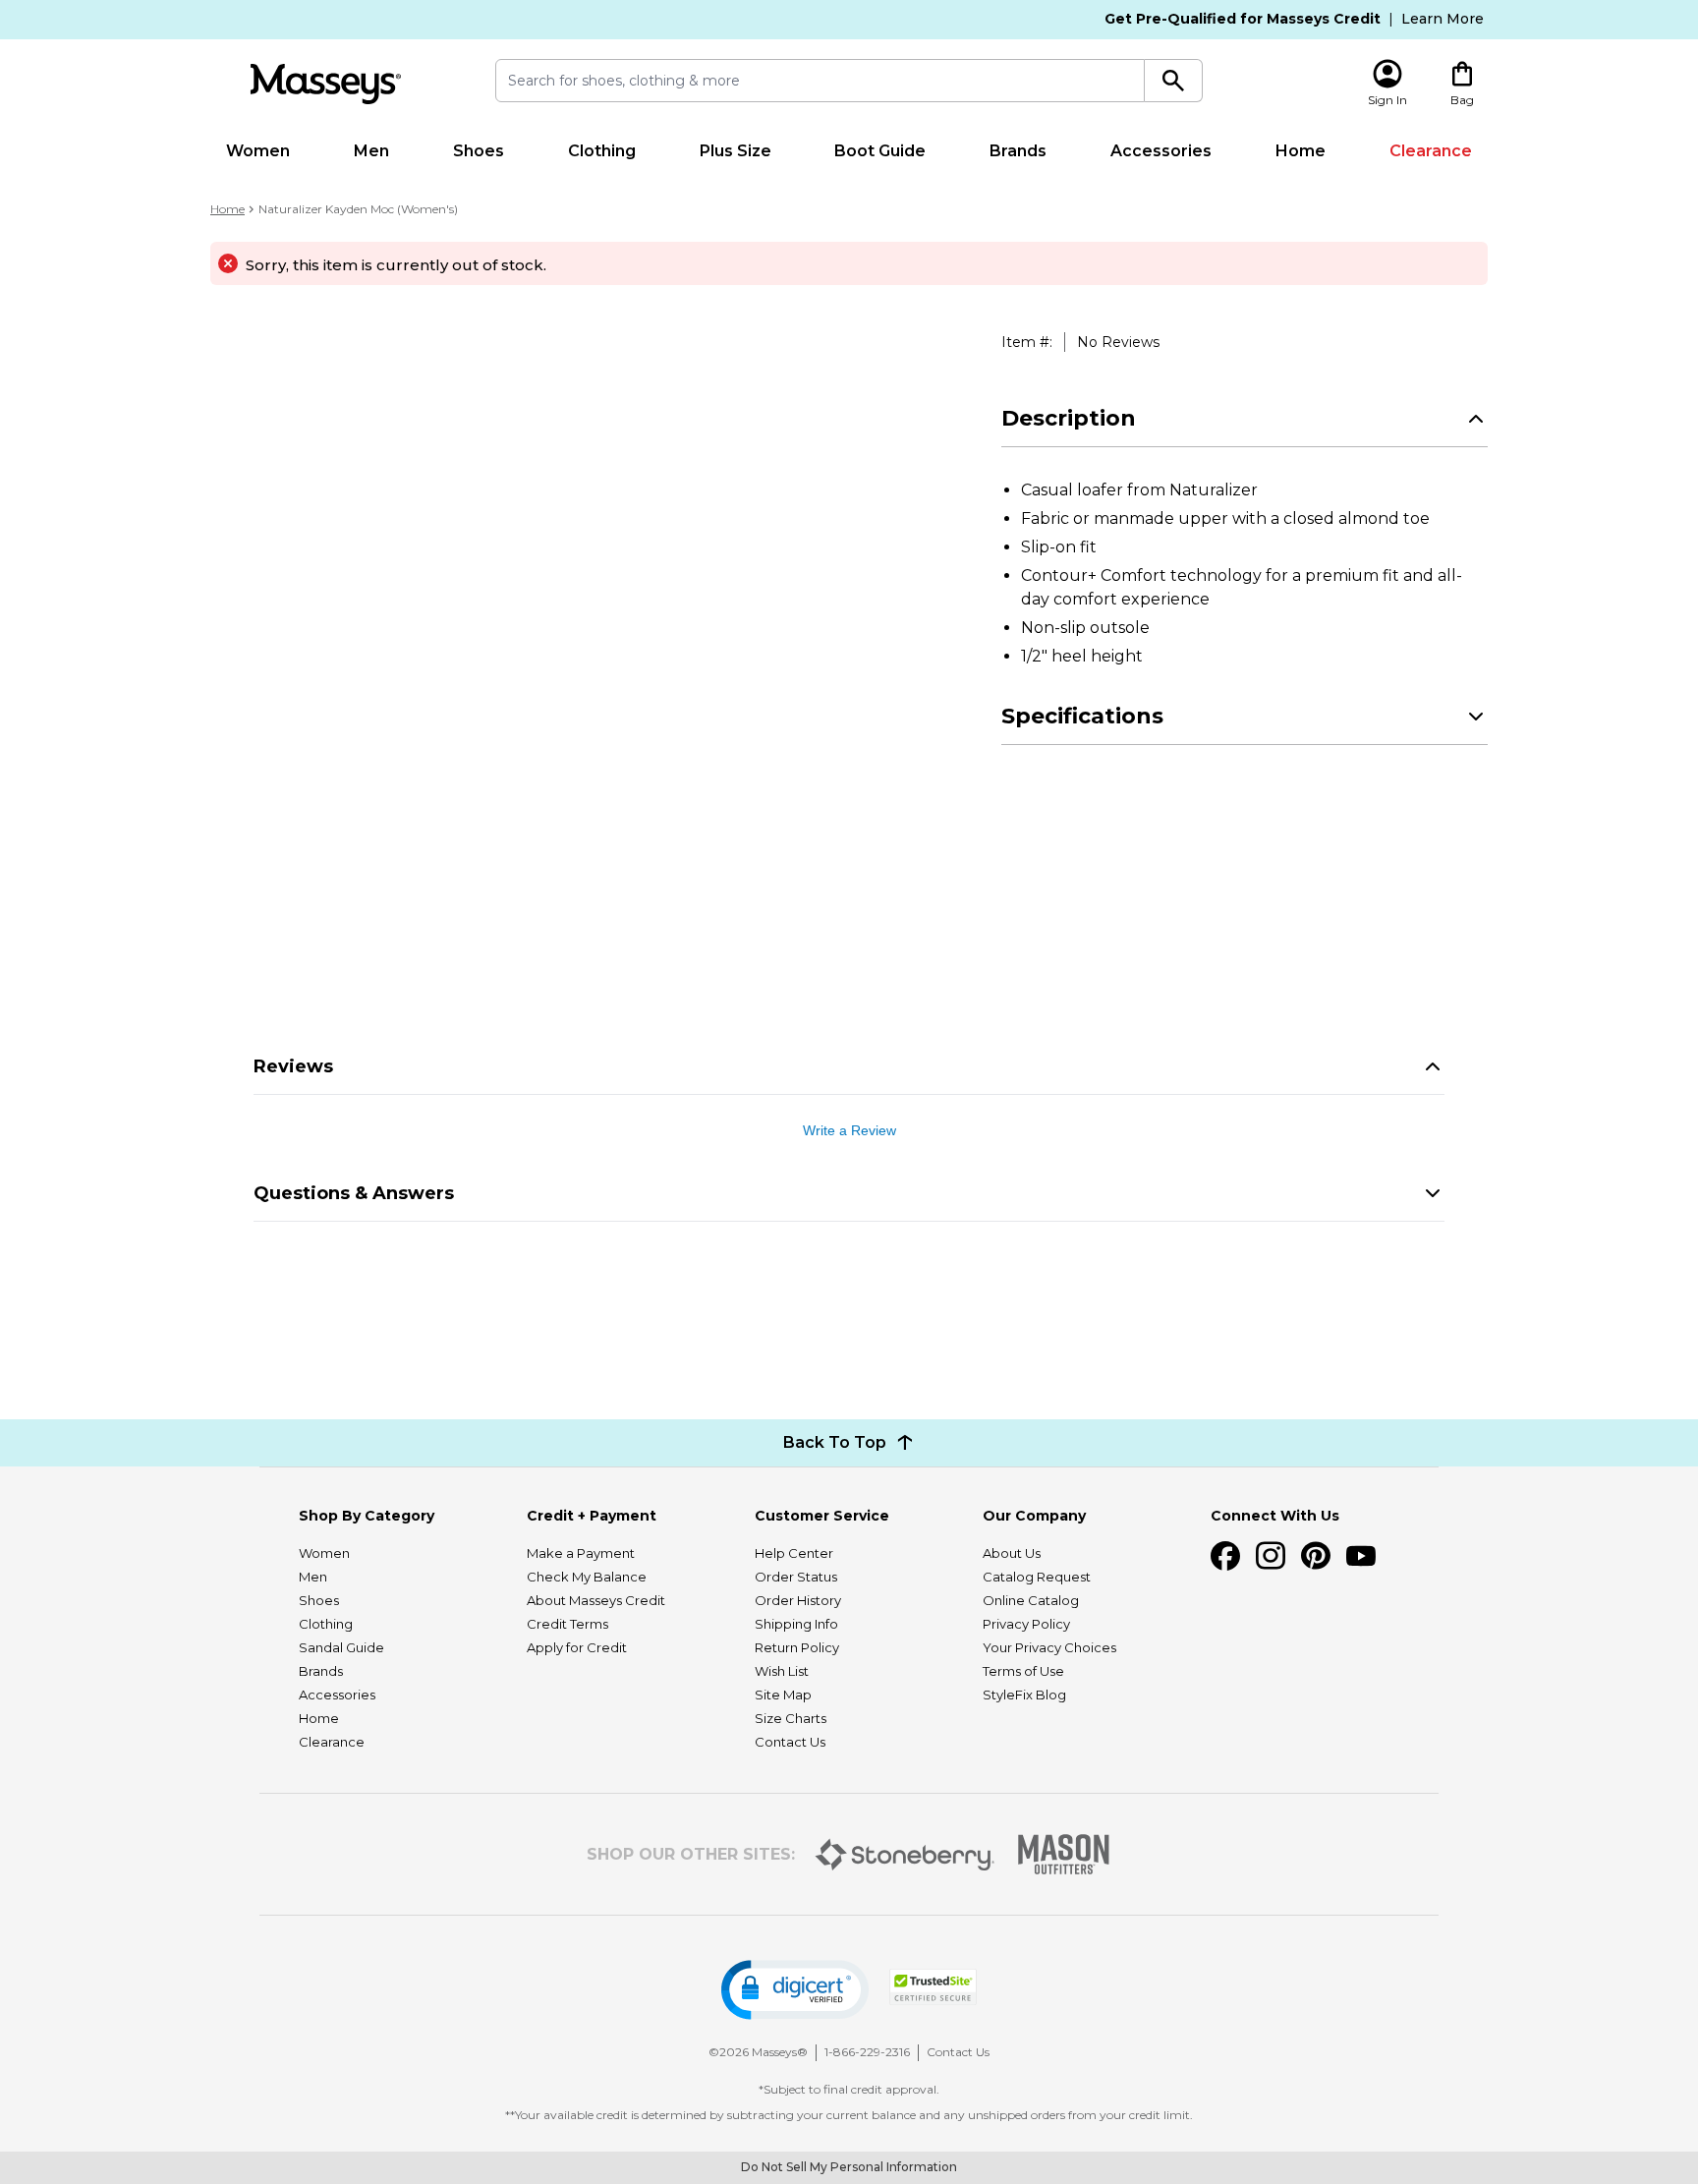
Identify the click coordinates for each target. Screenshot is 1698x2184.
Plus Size (736, 151)
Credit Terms (567, 1624)
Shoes (479, 151)
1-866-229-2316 (867, 2052)
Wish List (782, 1671)
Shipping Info (796, 1624)
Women (258, 151)
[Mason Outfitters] (1063, 1854)
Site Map (783, 1695)
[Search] (1174, 81)
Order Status (796, 1577)
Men (371, 151)
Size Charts (791, 1718)
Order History (798, 1600)
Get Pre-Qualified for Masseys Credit (1243, 19)
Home (1301, 151)
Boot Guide (880, 151)
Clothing (602, 151)
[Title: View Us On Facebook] (1225, 1556)
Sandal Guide (341, 1647)
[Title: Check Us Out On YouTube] (1361, 1556)
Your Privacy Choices (1049, 1647)
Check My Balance (587, 1577)
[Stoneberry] (905, 1855)
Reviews (293, 1066)
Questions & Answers (354, 1193)
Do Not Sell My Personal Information (849, 2167)
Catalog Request (1037, 1577)
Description (1069, 418)
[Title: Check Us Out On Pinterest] (1316, 1556)
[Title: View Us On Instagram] (1271, 1556)
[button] (795, 1990)
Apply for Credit (577, 1647)
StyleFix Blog (1024, 1695)
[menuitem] (258, 151)
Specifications (1082, 716)
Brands (1018, 151)
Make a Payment (581, 1553)
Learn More (1443, 19)
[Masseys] (325, 84)
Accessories (1161, 151)
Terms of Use (1023, 1671)
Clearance (1431, 151)
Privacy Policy (1026, 1624)
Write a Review (849, 1130)
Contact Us (790, 1742)
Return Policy (797, 1647)
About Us (1012, 1553)
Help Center (794, 1553)
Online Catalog (1031, 1600)
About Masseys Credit (596, 1600)
